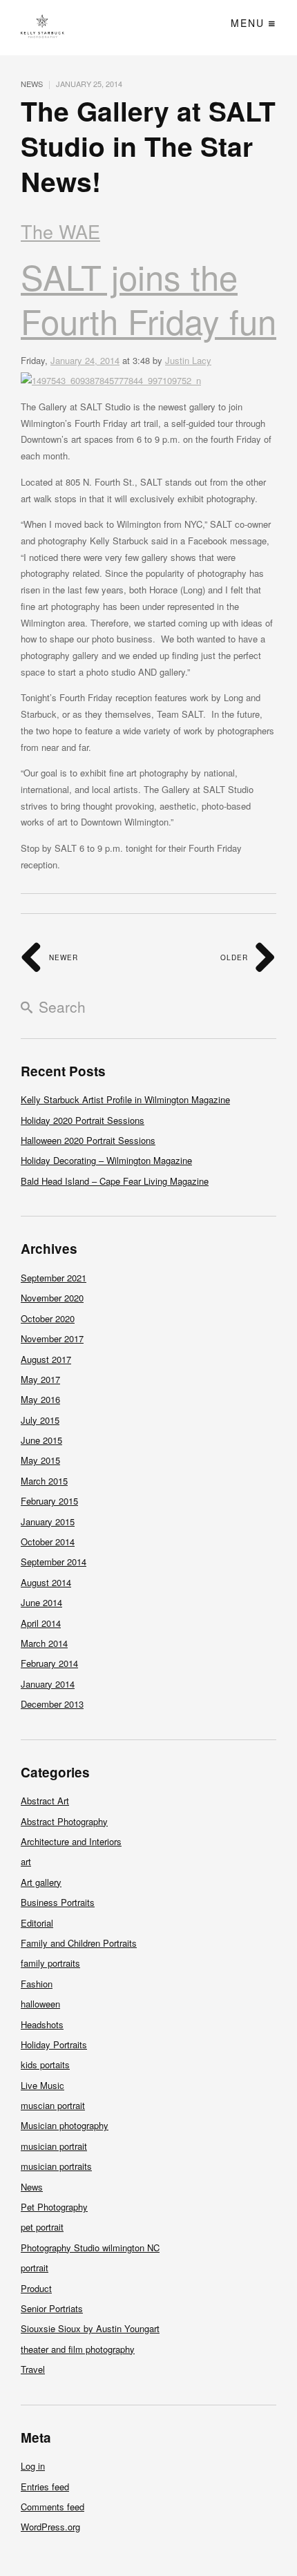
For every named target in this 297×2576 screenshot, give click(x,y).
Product (36, 2288)
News (32, 84)
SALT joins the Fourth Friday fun (148, 298)
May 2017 (40, 1379)
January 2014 (48, 1684)
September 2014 (54, 1562)
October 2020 (48, 1318)
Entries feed (45, 2487)
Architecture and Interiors (71, 1841)
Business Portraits (58, 1902)
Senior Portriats (52, 2308)
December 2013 (52, 1704)
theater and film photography (78, 2349)
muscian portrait (53, 2105)
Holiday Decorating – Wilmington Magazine (106, 1160)
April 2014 (41, 1623)
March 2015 (44, 1481)
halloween (40, 2004)
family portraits (50, 1963)
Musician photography (65, 2125)
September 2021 (54, 1278)
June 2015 (41, 1440)
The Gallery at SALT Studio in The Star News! (148, 145)
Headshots (42, 2024)
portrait (35, 2268)
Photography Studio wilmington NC (90, 2248)
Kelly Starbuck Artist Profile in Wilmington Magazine (125, 1099)
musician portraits (56, 2166)
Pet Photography (54, 2207)
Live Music (42, 2085)
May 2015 (40, 1460)
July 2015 (40, 1420)
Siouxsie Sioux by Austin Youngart (90, 2328)
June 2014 (41, 1602)
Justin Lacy (188, 360)
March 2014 (44, 1643)
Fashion (37, 1984)
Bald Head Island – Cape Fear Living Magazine (115, 1181)
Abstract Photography (64, 1821)
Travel (33, 2369)
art (26, 1861)
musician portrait (54, 2146)
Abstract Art (45, 1801)
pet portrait (42, 2227)
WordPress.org (50, 2527)
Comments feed (52, 2507)
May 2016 (40, 1399)
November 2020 (52, 1298)
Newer (62, 957)
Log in (33, 2466)
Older (236, 957)
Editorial (37, 1923)
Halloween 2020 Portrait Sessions (88, 1140)
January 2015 (48, 1521)
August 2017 (46, 1359)
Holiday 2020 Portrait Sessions (83, 1120)
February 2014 (49, 1663)
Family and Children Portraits (79, 1943)
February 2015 (49, 1501)
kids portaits (45, 2064)
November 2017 (52, 1338)
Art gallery (41, 1882)
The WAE (60, 231)
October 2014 (48, 1542)
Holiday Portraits (54, 2044)
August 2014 (46, 1582)
